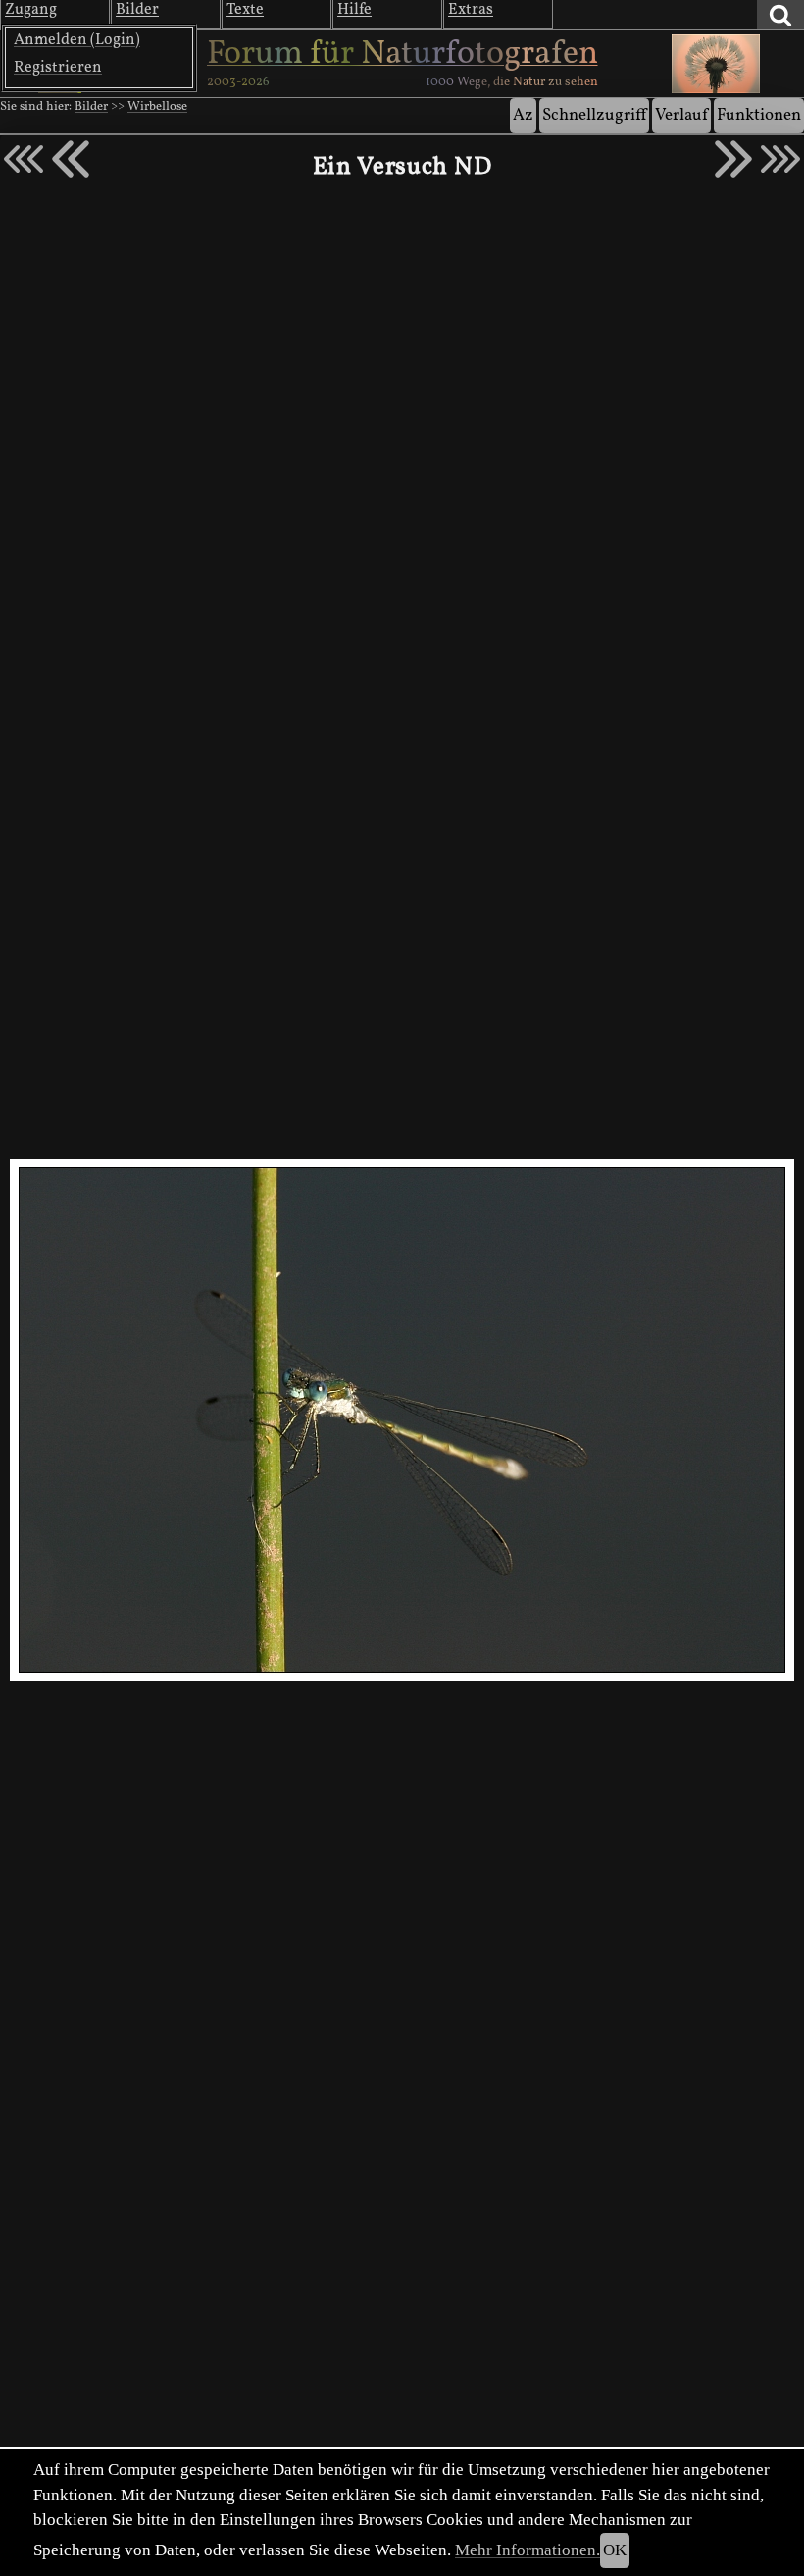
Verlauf (681, 115)
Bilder (91, 107)
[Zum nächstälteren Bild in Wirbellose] (733, 159)
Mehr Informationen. (528, 2550)
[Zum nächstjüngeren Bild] (24, 159)
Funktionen (759, 115)
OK (615, 2550)
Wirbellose (157, 107)
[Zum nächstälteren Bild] (780, 159)
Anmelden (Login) (77, 40)
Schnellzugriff (594, 115)
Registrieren (58, 68)
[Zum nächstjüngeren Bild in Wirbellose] (71, 159)
